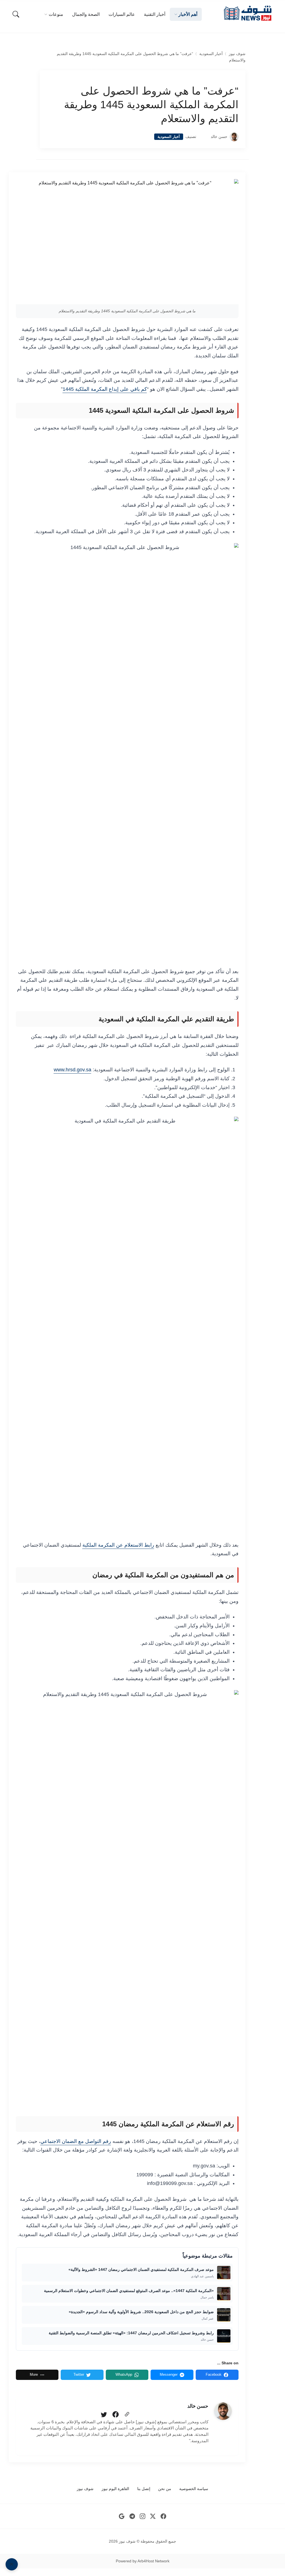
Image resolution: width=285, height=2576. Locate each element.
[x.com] (153, 2516)
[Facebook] (116, 2415)
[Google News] (122, 2516)
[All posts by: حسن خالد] (223, 2411)
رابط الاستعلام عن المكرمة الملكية (118, 1545)
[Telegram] (132, 2516)
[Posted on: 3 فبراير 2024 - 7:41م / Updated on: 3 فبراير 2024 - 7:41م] (203, 137)
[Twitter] (104, 2415)
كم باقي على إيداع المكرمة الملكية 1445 (105, 389)
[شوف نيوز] (247, 13)
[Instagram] (143, 2516)
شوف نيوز (237, 54)
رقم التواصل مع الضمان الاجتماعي (76, 2141)
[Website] (127, 2415)
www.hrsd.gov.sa (73, 1070)
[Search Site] (16, 14)
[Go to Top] (12, 2564)
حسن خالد (219, 137)
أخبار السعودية (211, 54)
